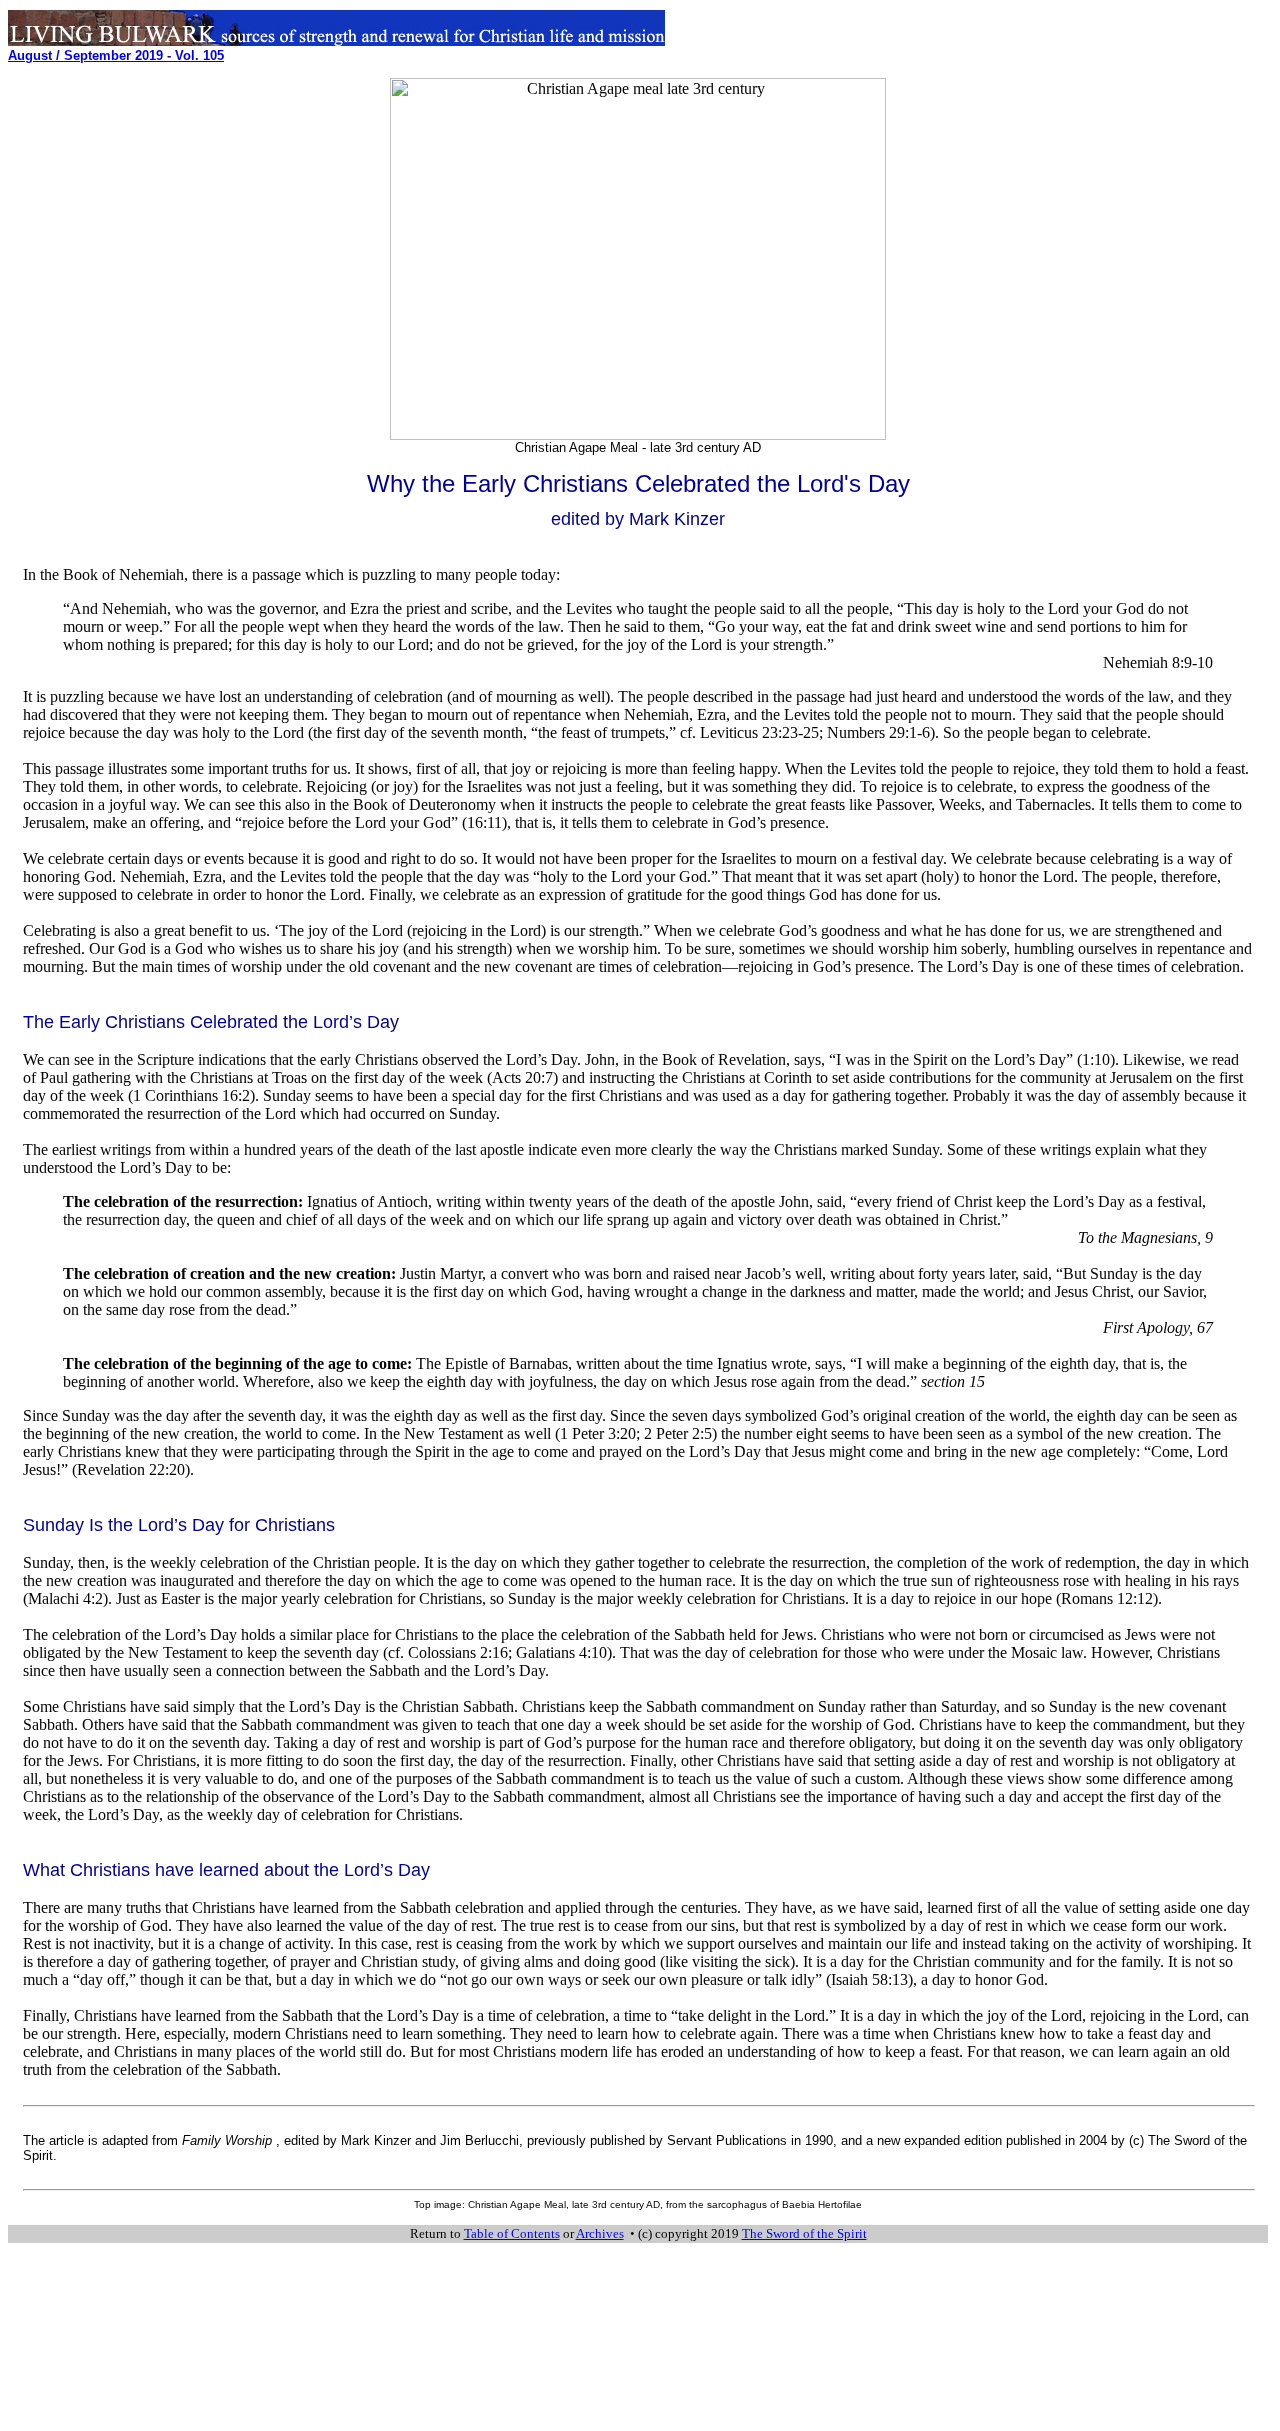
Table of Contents (512, 2233)
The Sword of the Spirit (804, 2233)
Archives (600, 2233)
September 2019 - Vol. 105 (116, 55)
